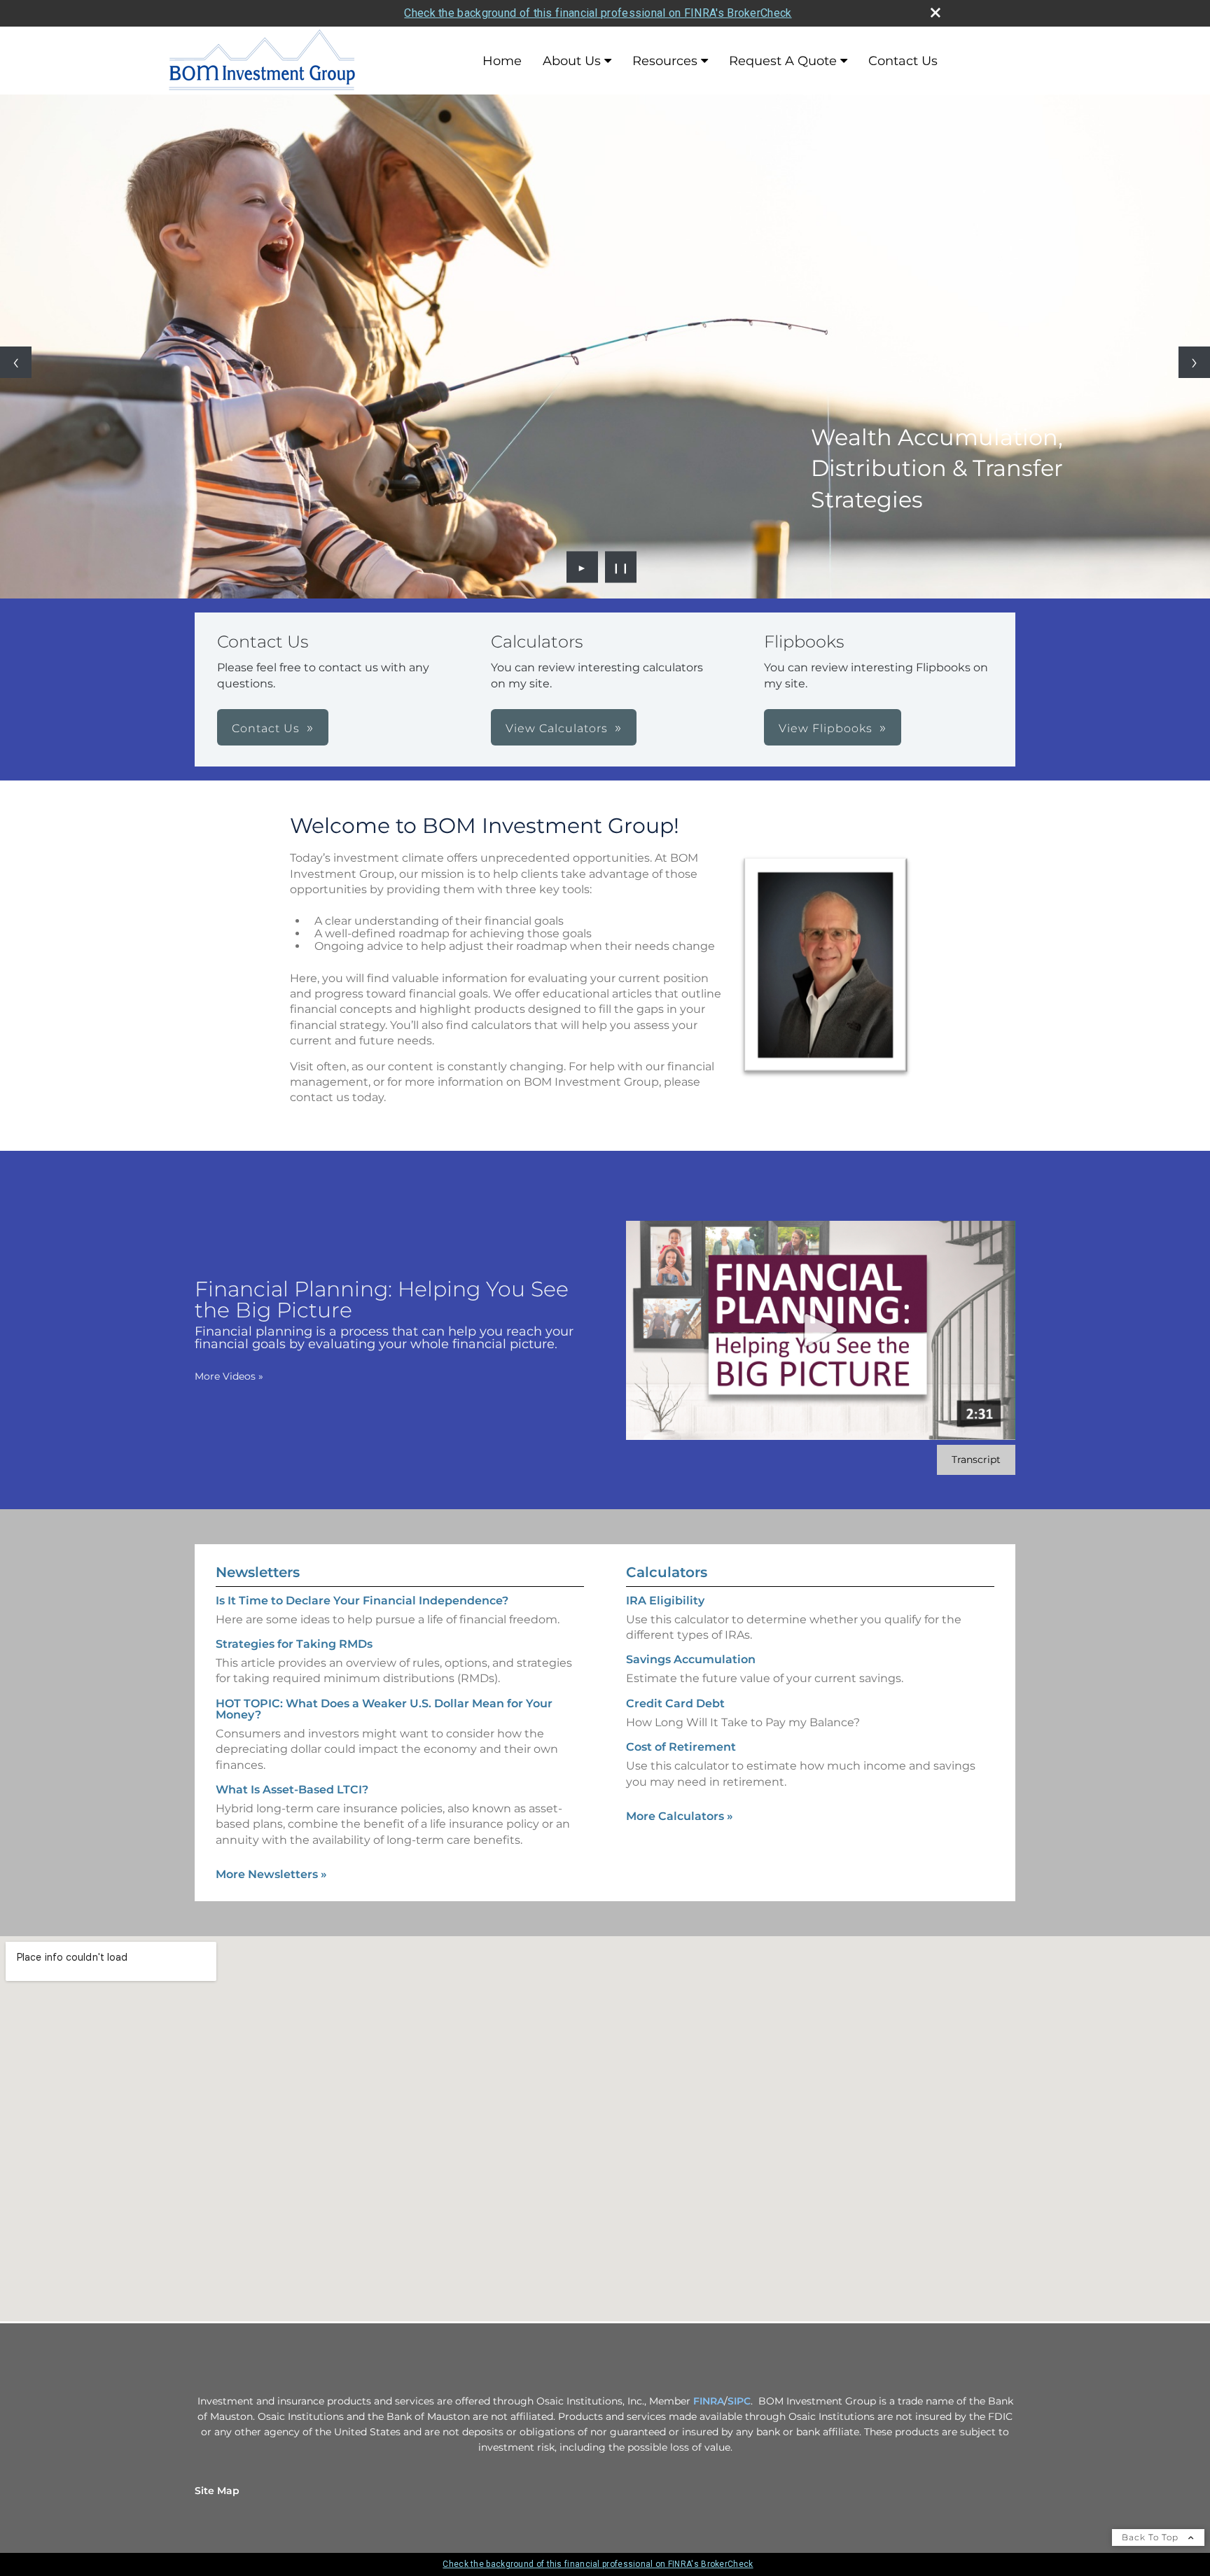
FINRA (709, 2401)
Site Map (217, 2491)
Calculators (667, 1572)
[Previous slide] (16, 362)
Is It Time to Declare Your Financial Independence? (362, 1601)
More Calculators (680, 1816)
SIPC (739, 2401)
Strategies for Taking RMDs (294, 1644)
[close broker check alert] (936, 13)
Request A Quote (783, 61)
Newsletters (258, 1572)
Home (502, 61)
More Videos (229, 1376)
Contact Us (903, 61)
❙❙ (621, 567)
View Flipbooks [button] (826, 728)
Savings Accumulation (691, 1659)
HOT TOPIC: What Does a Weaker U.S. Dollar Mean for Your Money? (384, 1709)
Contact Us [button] (266, 728)
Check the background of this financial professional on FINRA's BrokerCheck (598, 13)
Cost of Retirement (681, 1747)
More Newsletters (271, 1874)
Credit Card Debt (675, 1703)
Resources (665, 61)
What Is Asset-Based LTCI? (292, 1790)
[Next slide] (1194, 362)
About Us (572, 61)
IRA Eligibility (665, 1601)
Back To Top (1152, 2537)
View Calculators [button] (557, 728)
